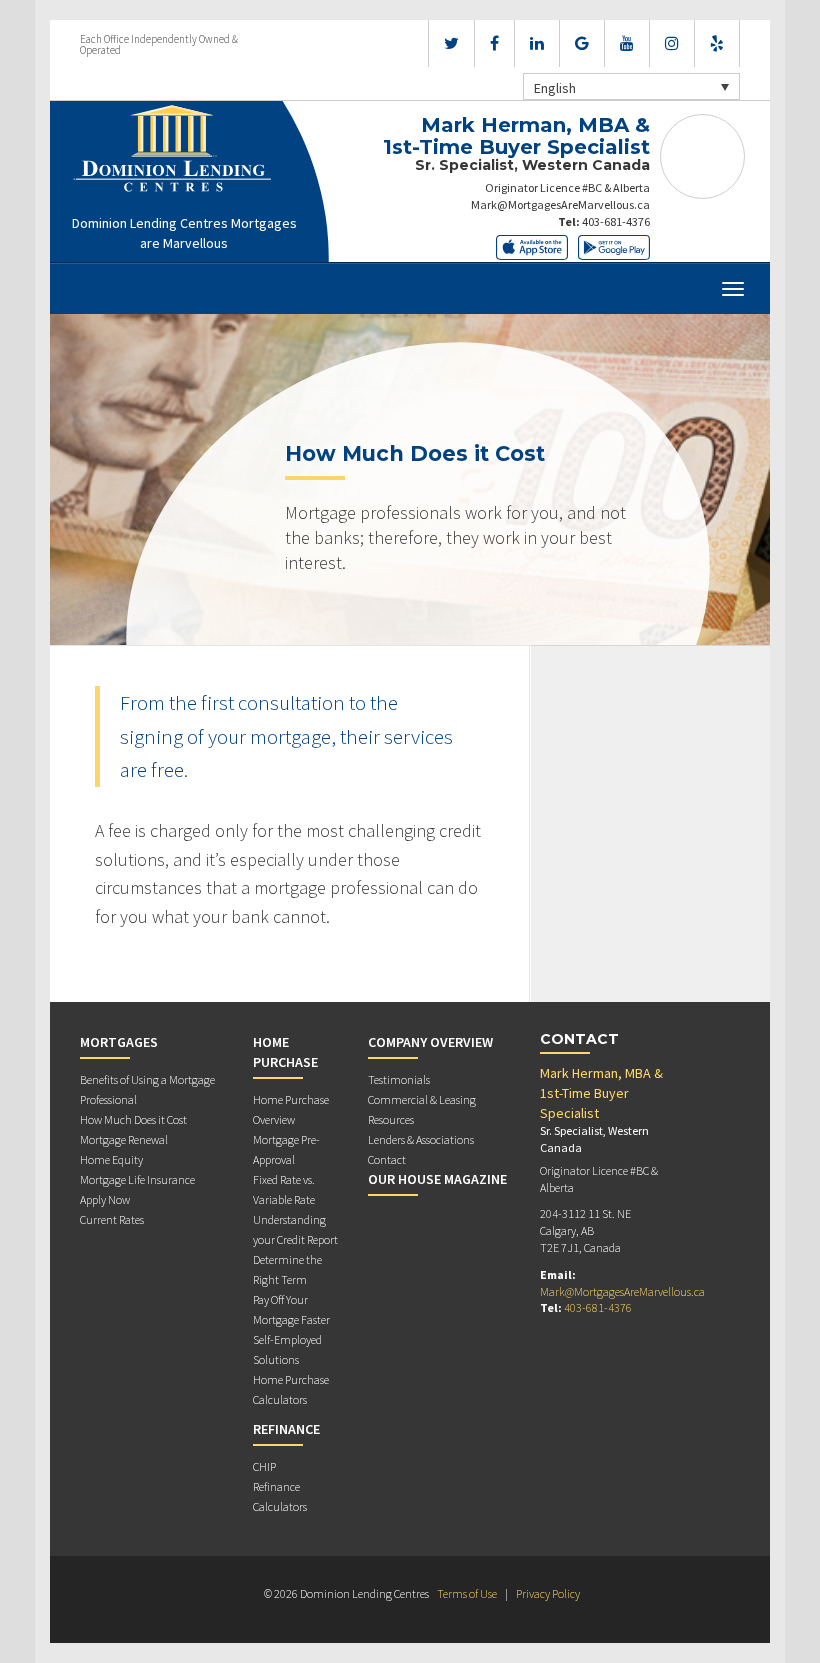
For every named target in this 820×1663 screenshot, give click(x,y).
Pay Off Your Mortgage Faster (291, 1309)
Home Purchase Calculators (291, 1389)
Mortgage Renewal (124, 1139)
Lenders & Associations (421, 1139)
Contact (387, 1159)
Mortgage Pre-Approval (286, 1149)
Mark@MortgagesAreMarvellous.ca (560, 204)
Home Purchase (285, 1052)
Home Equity (111, 1159)
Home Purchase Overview (291, 1109)
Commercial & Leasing (422, 1099)
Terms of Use (467, 1593)
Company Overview (430, 1042)
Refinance (286, 1429)
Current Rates (112, 1219)
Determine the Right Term (287, 1269)
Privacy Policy (548, 1593)
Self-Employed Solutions (287, 1349)
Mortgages (119, 1042)
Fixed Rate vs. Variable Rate (284, 1189)
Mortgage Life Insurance (137, 1179)
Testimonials (399, 1079)
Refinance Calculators (280, 1496)
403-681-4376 (616, 221)
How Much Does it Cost (133, 1119)
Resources (391, 1119)
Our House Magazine (437, 1179)
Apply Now (105, 1199)
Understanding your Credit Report (295, 1229)
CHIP (264, 1466)
